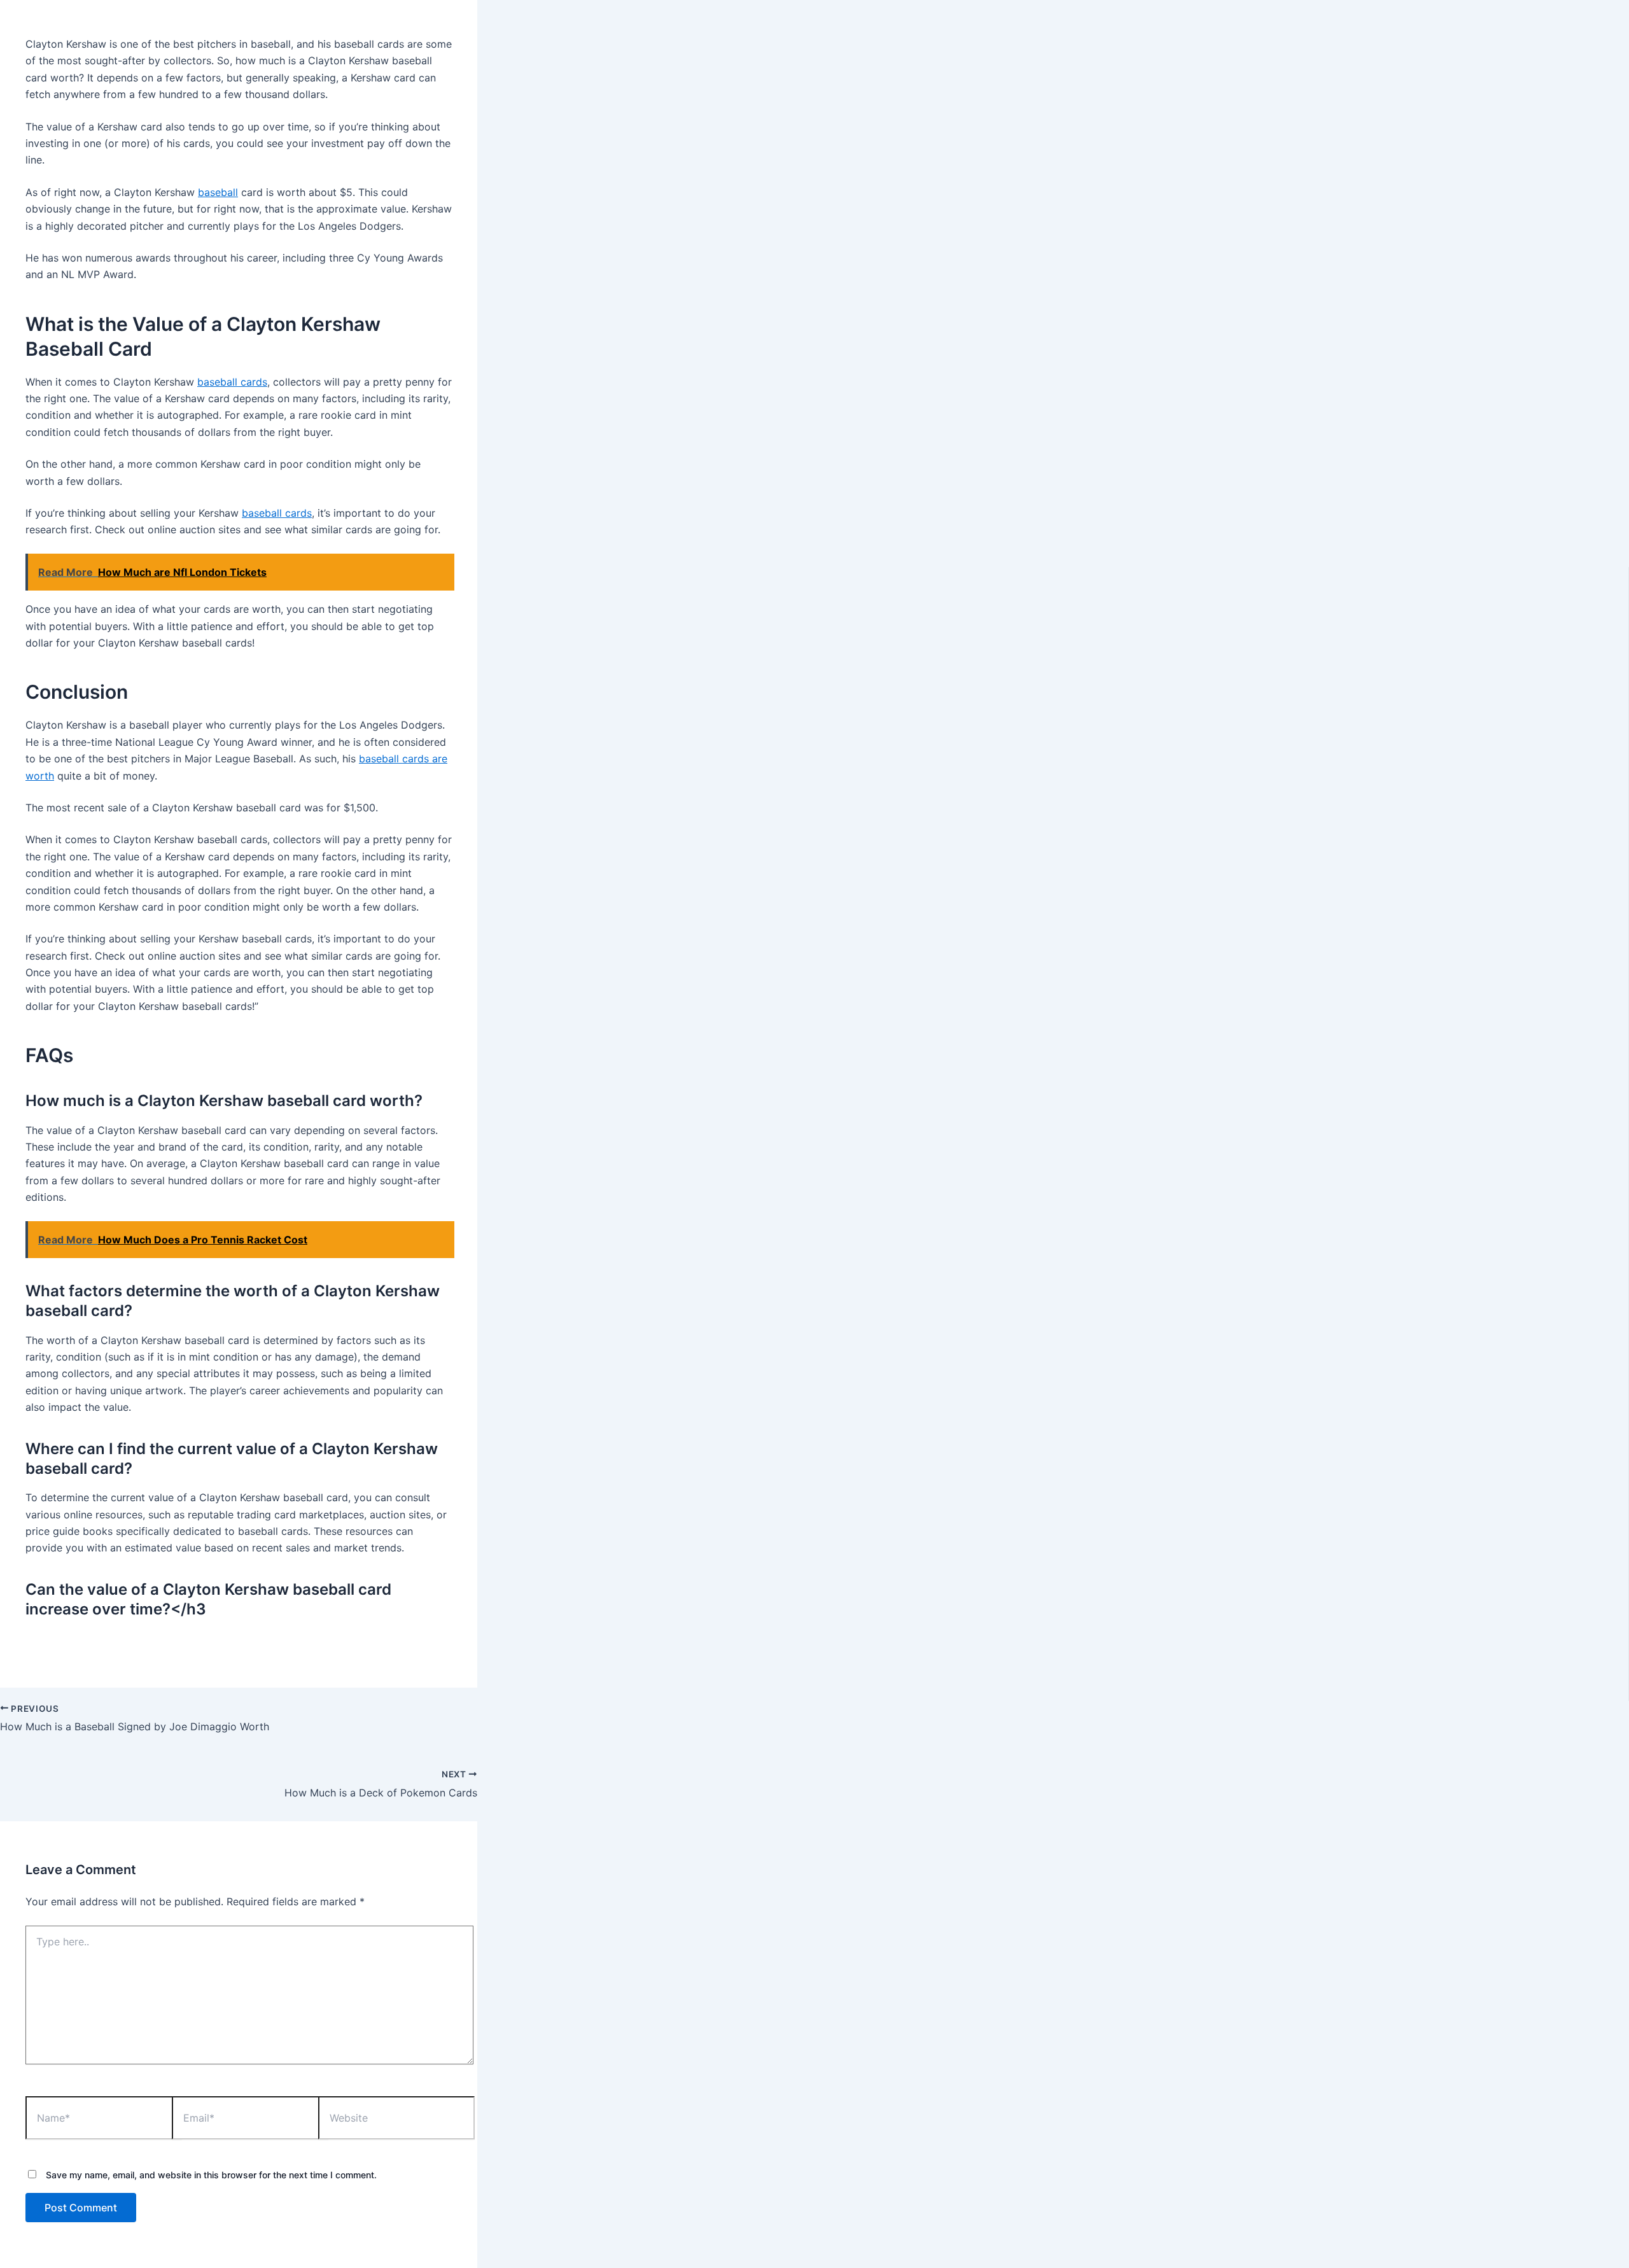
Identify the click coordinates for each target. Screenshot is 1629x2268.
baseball (218, 192)
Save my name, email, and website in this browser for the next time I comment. (211, 2175)
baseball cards (232, 382)
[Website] (396, 2120)
